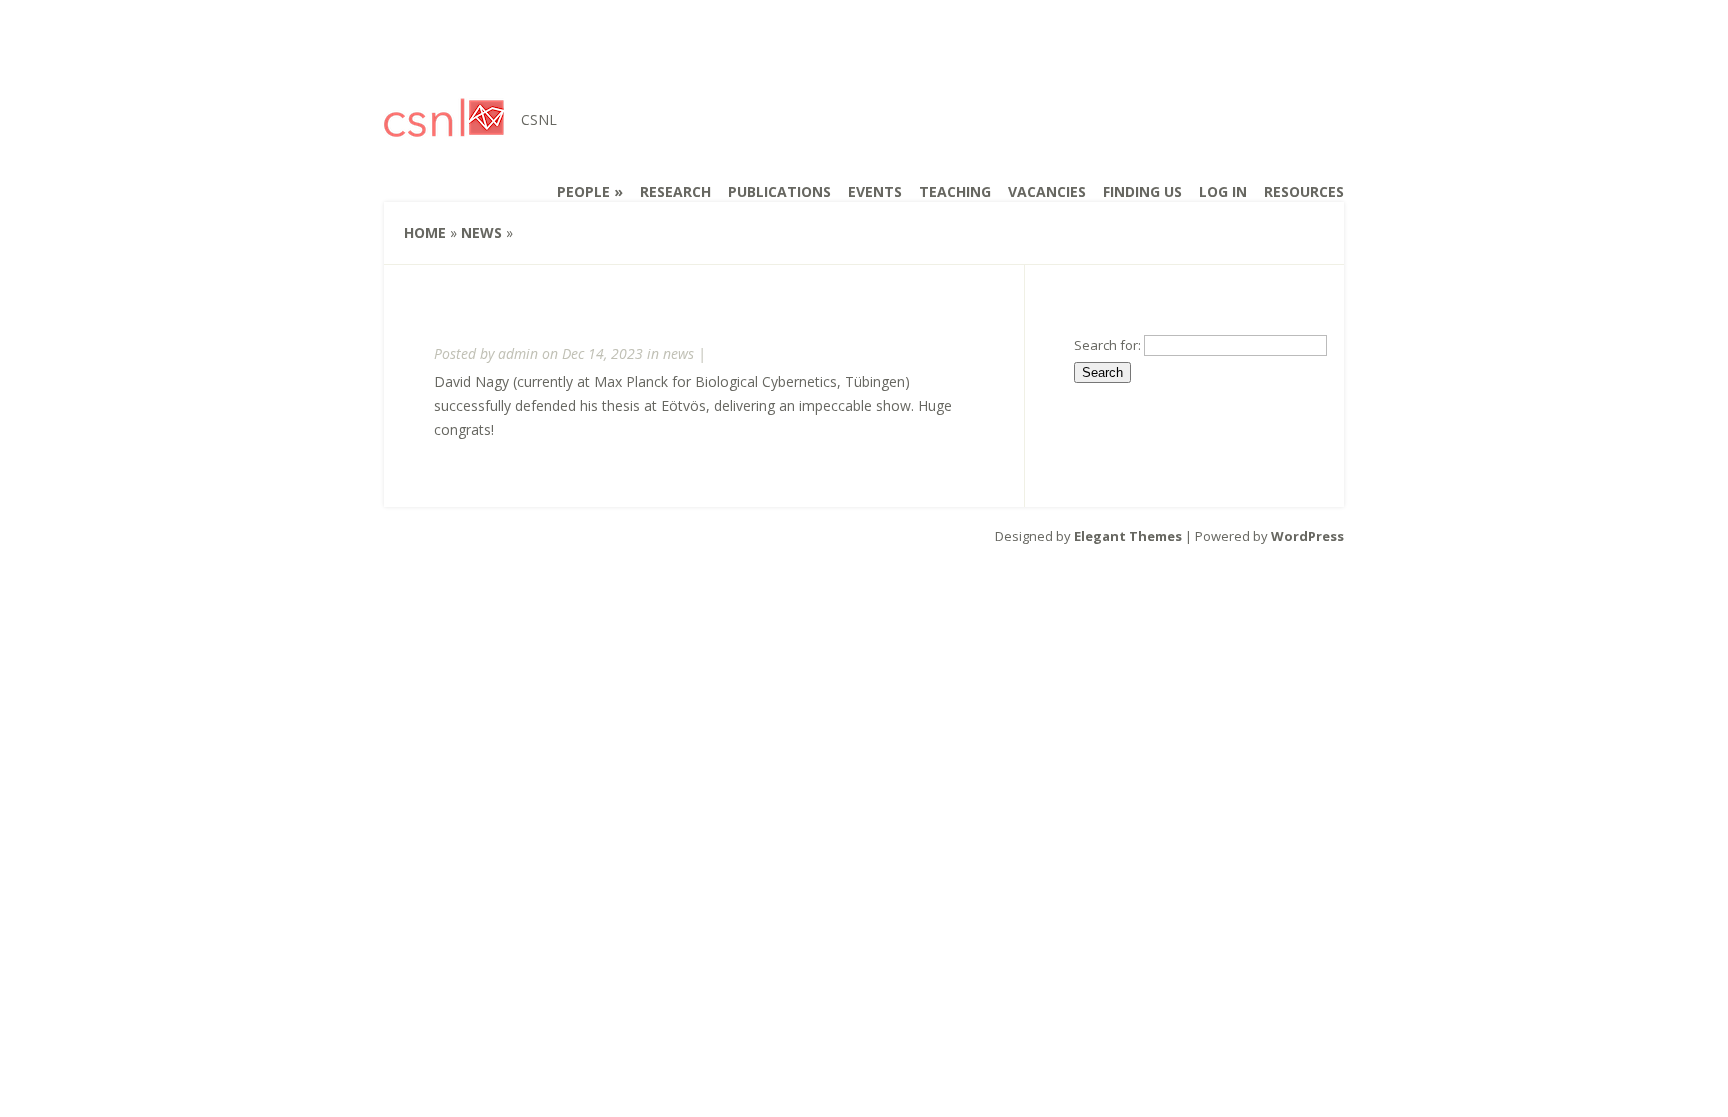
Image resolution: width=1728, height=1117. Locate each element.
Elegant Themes (1128, 536)
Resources (1304, 191)
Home (425, 232)
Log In (1223, 191)
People (583, 191)
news (481, 232)
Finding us (1142, 191)
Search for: (1107, 345)
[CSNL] (444, 125)
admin (518, 353)
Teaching (955, 191)
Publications (779, 191)
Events (875, 191)
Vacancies (1047, 191)
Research (675, 191)
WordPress (1307, 536)
